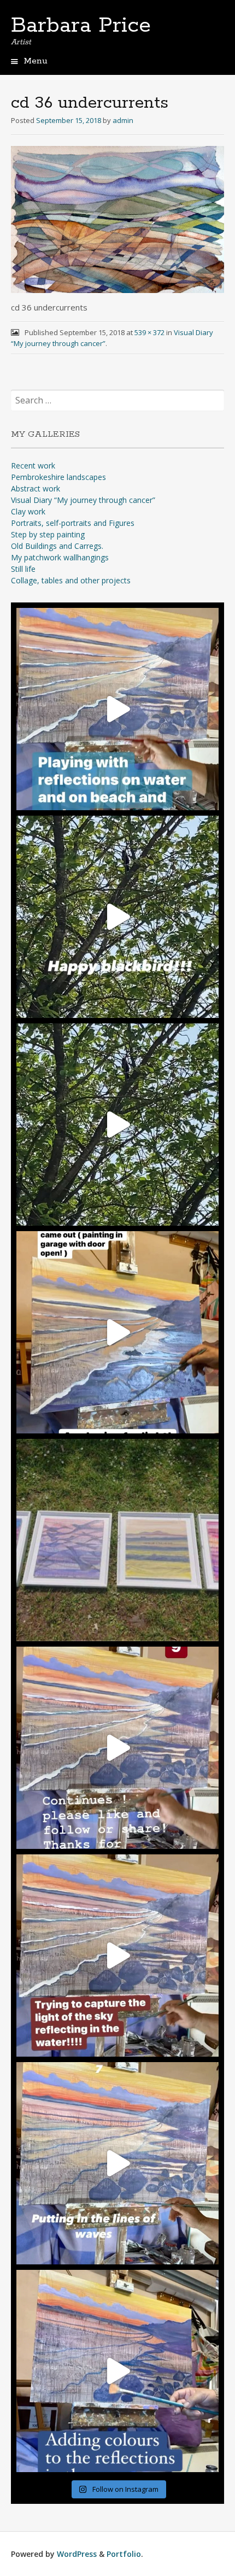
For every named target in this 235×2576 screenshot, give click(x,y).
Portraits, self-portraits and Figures (73, 523)
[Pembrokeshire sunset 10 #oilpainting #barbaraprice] (117, 1332)
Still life (23, 569)
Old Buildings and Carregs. (57, 546)
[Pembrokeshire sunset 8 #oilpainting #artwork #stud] (117, 1956)
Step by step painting (48, 534)
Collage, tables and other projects (71, 580)
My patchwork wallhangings (60, 557)
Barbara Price (81, 26)
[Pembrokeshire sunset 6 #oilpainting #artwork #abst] (117, 2371)
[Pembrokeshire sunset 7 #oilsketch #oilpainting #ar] (117, 2163)
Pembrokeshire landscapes (58, 477)
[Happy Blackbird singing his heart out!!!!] (117, 1125)
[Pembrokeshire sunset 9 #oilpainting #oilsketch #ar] (117, 1748)
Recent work (33, 466)
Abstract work (36, 488)
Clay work (28, 511)
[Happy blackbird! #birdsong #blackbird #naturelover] (117, 917)
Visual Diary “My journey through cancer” (83, 500)
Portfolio (124, 2554)
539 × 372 (149, 332)
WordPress (77, 2554)
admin (123, 120)
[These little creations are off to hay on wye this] (117, 1540)
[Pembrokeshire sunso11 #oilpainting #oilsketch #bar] (117, 709)
